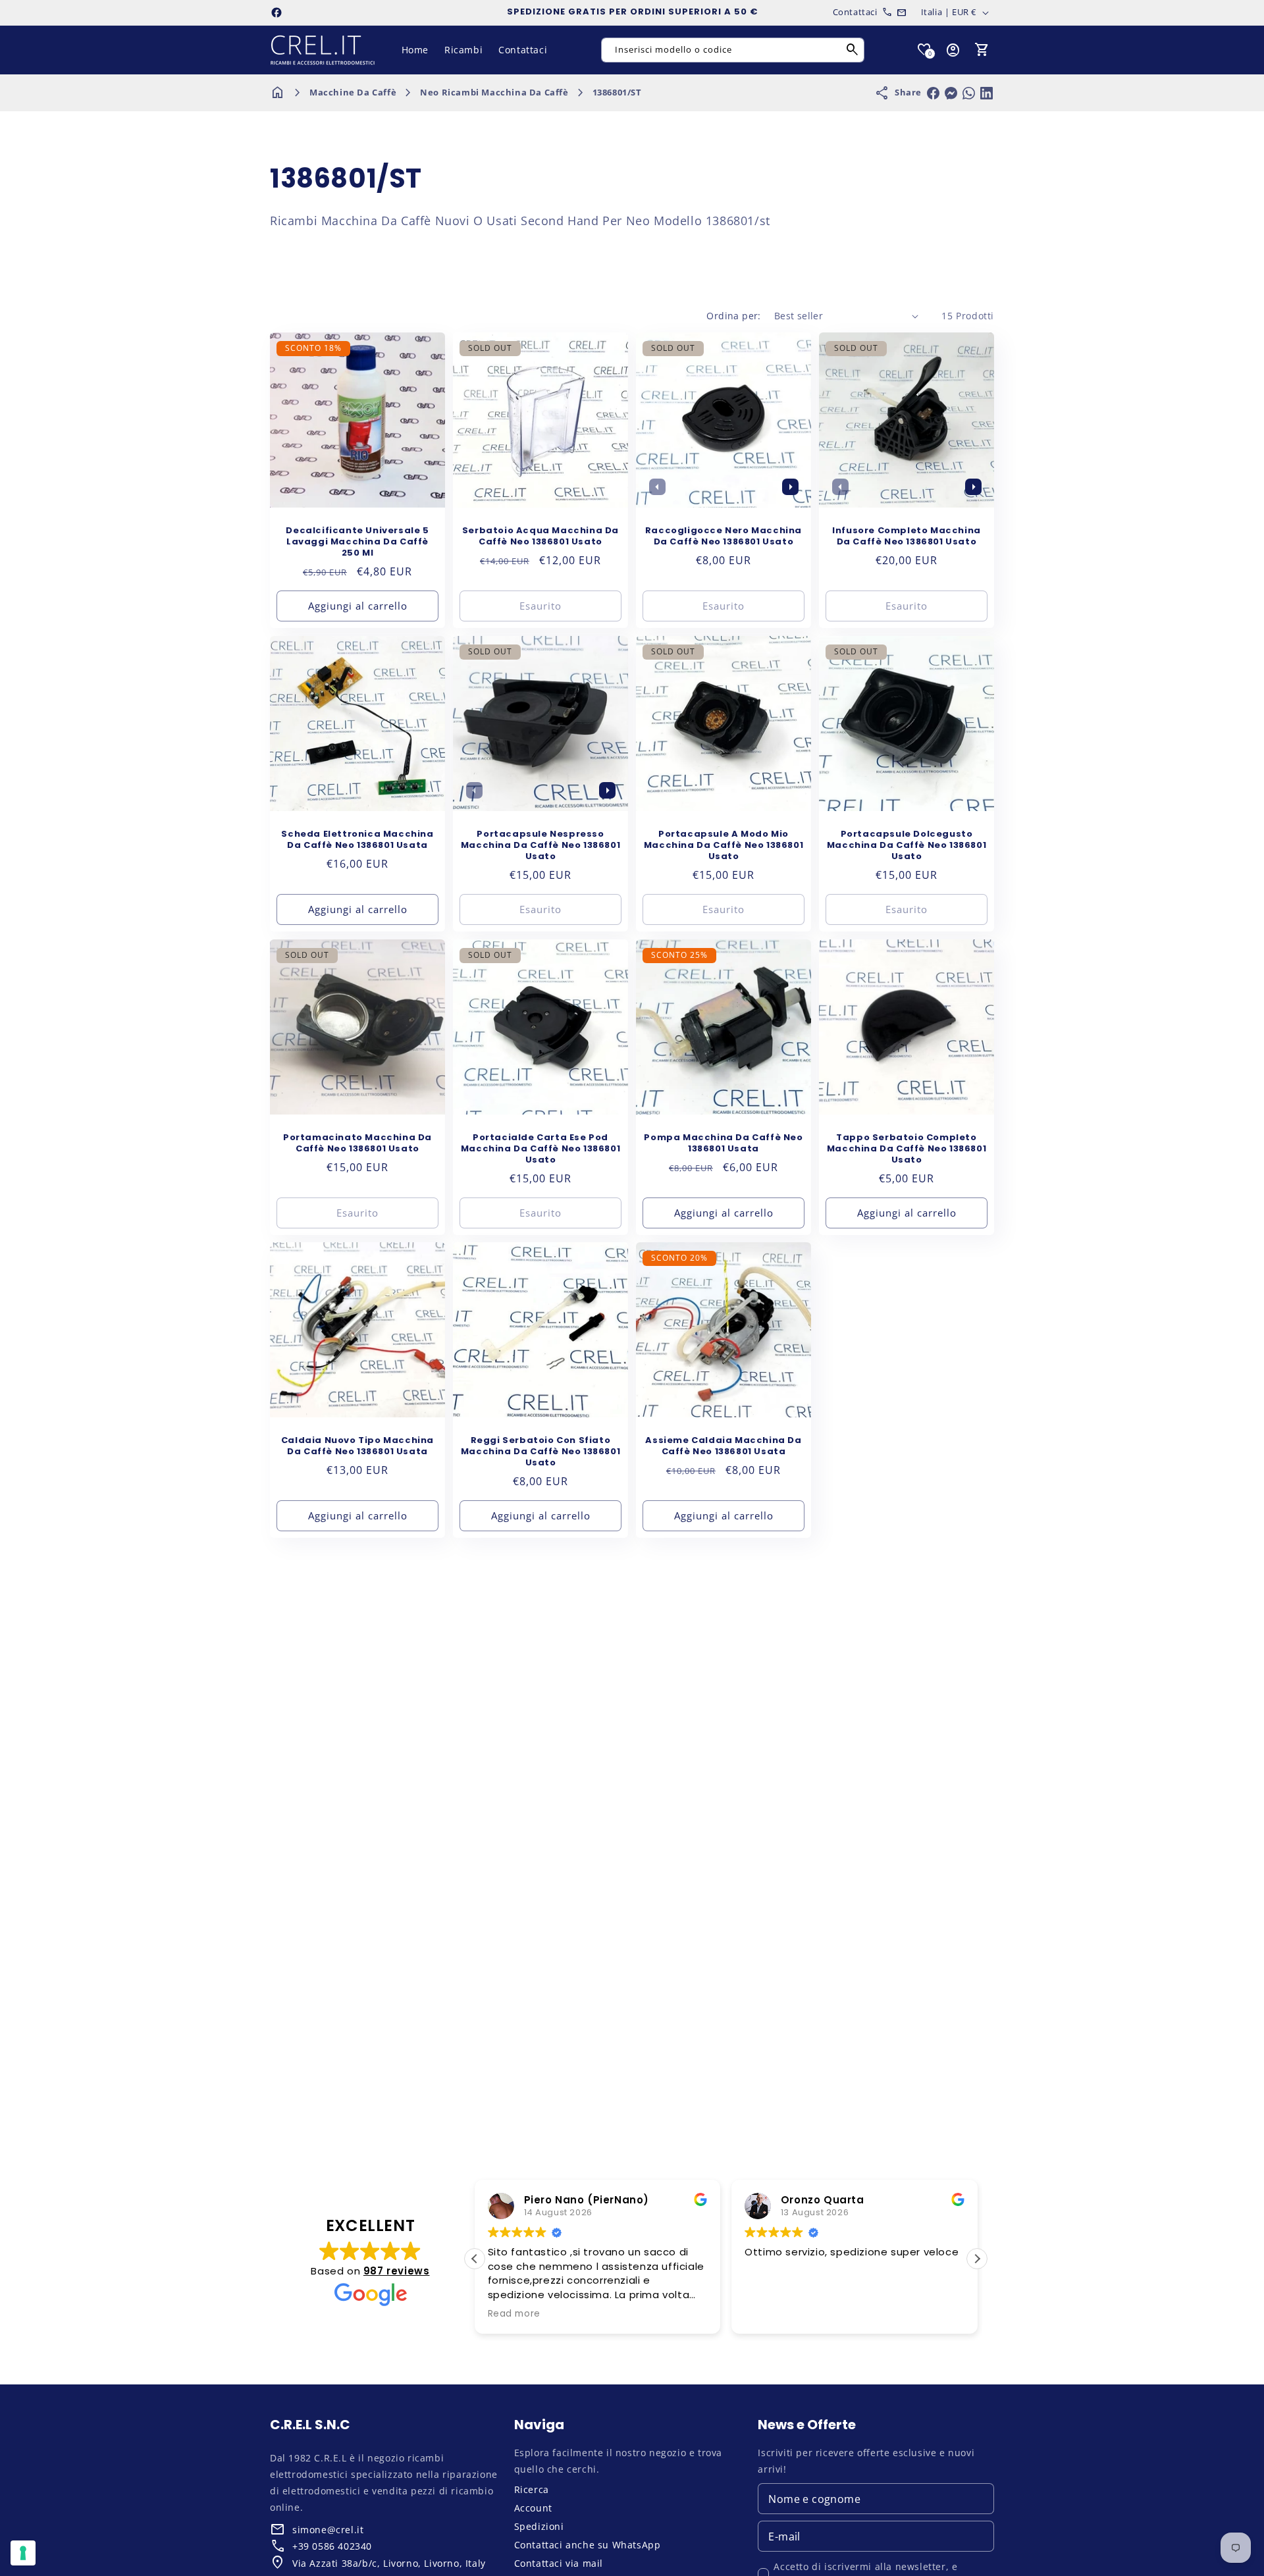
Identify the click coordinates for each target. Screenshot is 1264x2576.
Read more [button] (514, 2314)
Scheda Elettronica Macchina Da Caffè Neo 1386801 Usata (357, 840)
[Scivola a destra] (790, 486)
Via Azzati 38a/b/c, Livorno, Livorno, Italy (389, 2563)
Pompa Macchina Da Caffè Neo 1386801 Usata (723, 1143)
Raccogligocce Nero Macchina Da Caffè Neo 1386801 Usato (724, 537)
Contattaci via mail (559, 2563)
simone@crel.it (328, 2530)
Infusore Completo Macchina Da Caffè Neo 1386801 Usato (907, 537)
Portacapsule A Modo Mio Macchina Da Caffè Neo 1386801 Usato (724, 846)
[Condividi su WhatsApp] (969, 93)
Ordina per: (733, 316)
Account (533, 2508)
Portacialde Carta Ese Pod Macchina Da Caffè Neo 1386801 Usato (540, 1149)
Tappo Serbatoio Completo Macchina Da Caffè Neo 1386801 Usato (907, 1149)
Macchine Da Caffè (353, 92)
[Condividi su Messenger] (951, 93)
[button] (982, 50)
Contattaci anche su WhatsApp (588, 2545)
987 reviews (397, 2271)
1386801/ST (617, 92)
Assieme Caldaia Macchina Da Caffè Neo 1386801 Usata (723, 1446)
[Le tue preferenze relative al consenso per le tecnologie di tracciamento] (23, 2553)
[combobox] (733, 50)
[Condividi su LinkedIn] (987, 93)
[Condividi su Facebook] (933, 93)
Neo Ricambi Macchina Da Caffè (494, 92)
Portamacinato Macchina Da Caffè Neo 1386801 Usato (357, 1143)
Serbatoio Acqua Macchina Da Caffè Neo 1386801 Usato (540, 537)
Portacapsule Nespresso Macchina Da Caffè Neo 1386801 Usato (540, 846)
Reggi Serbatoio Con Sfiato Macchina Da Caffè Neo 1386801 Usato (540, 1452)
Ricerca (532, 2489)
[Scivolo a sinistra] (657, 486)
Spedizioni (539, 2526)
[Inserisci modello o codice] (853, 50)
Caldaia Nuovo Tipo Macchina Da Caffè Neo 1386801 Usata (357, 1446)
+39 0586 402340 (332, 2546)
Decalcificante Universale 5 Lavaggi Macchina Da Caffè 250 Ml (357, 542)
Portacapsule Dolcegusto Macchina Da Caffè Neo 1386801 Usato (907, 846)
